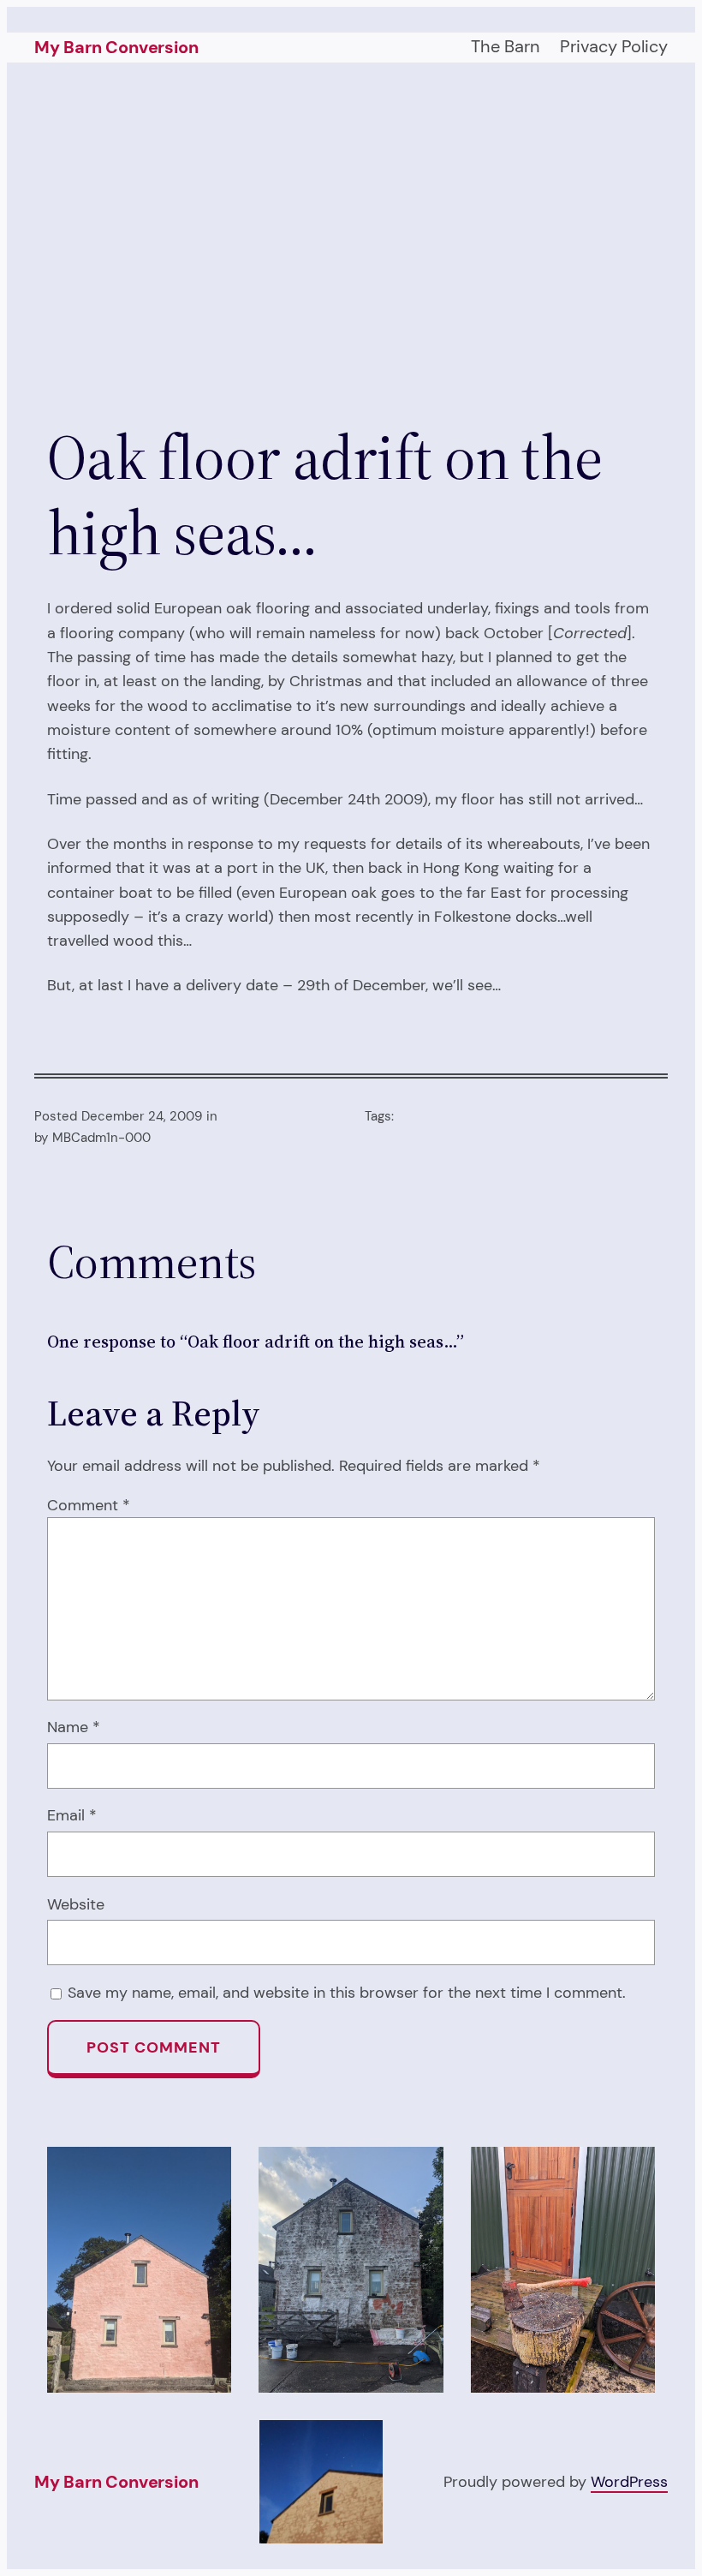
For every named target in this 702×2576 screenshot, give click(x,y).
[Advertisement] (351, 244)
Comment (89, 1505)
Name (74, 1727)
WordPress (629, 2481)
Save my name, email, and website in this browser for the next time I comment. (347, 1992)
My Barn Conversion (116, 47)
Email (72, 1815)
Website (76, 1904)
